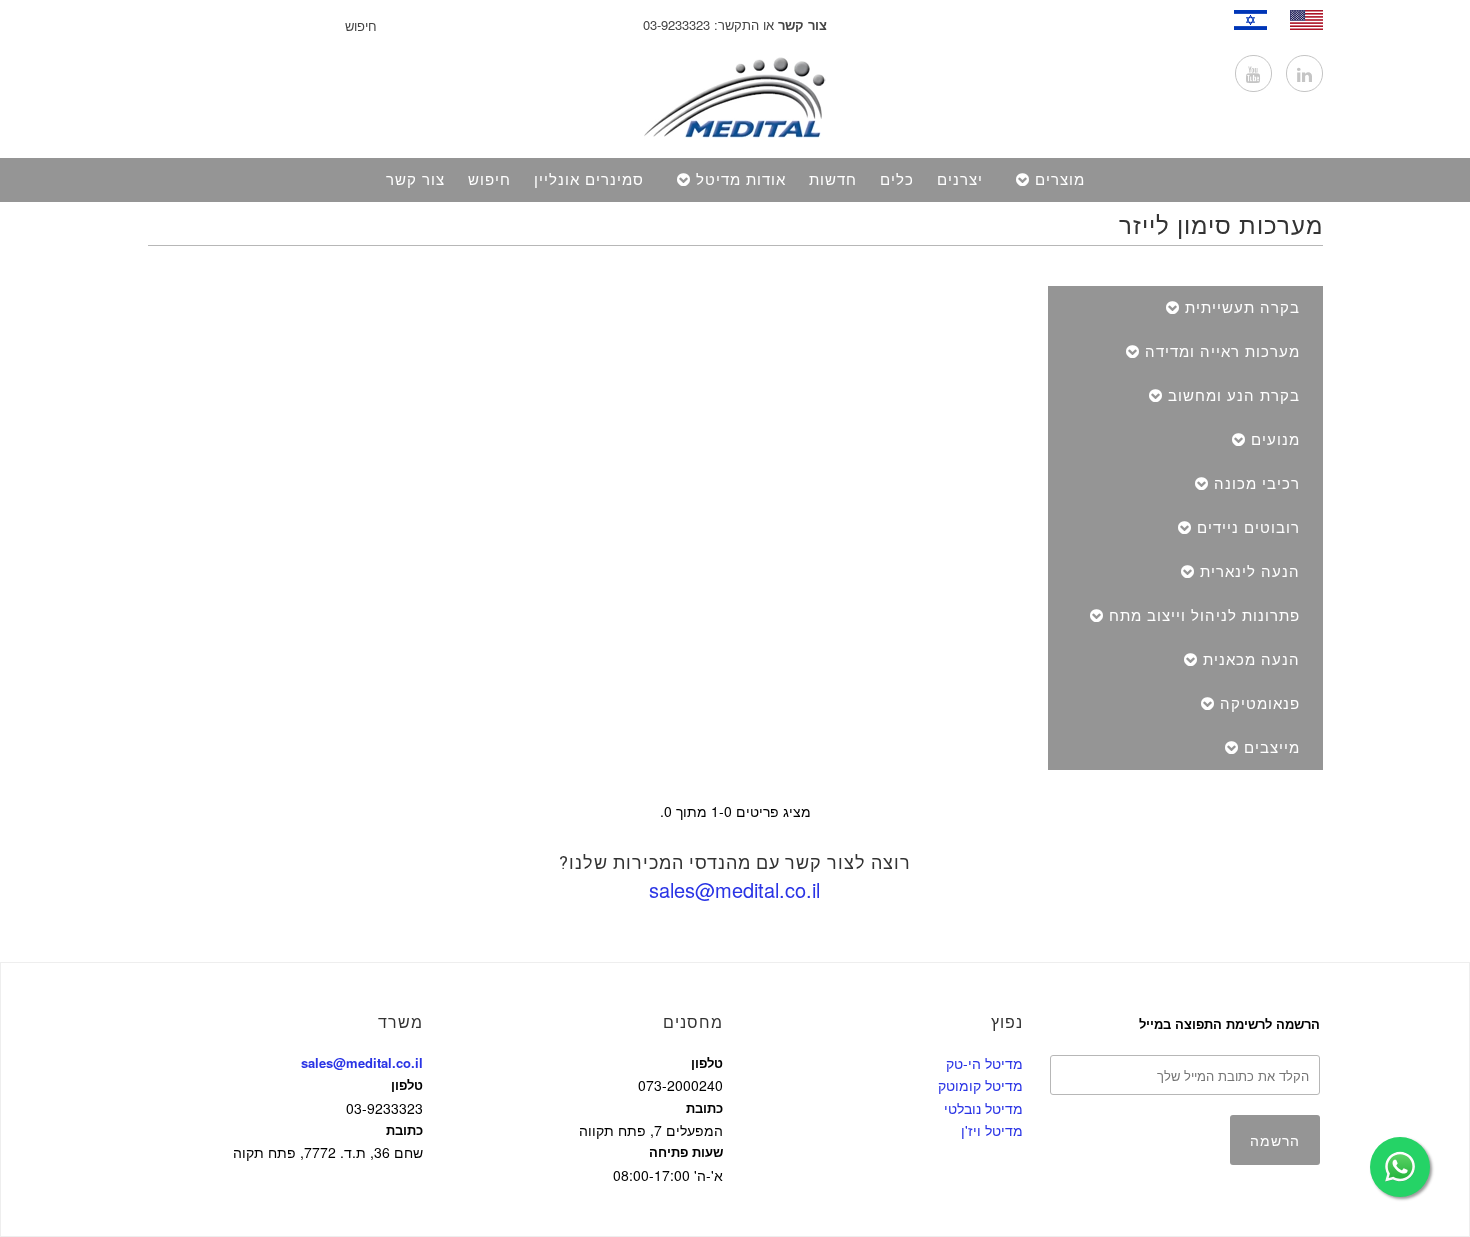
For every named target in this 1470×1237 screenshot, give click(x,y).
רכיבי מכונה (1257, 484)
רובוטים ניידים (1248, 528)
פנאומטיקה (1260, 704)
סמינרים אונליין (589, 180)
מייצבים (1272, 748)
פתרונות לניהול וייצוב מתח (1204, 616)
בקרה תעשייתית (1242, 308)
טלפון (407, 1084)
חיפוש (489, 180)
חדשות (833, 180)
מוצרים (1060, 180)
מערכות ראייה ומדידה (1222, 352)
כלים (897, 180)
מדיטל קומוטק (980, 1085)
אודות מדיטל (741, 180)
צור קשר (415, 180)
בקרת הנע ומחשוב (1234, 396)
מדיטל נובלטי (983, 1108)
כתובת (404, 1129)
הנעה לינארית (1250, 572)
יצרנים (960, 180)
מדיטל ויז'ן (992, 1130)
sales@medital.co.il (734, 889)
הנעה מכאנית (1251, 660)
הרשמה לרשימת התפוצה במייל (1229, 1023)
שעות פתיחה (686, 1151)
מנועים (1275, 440)
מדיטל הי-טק (984, 1063)
